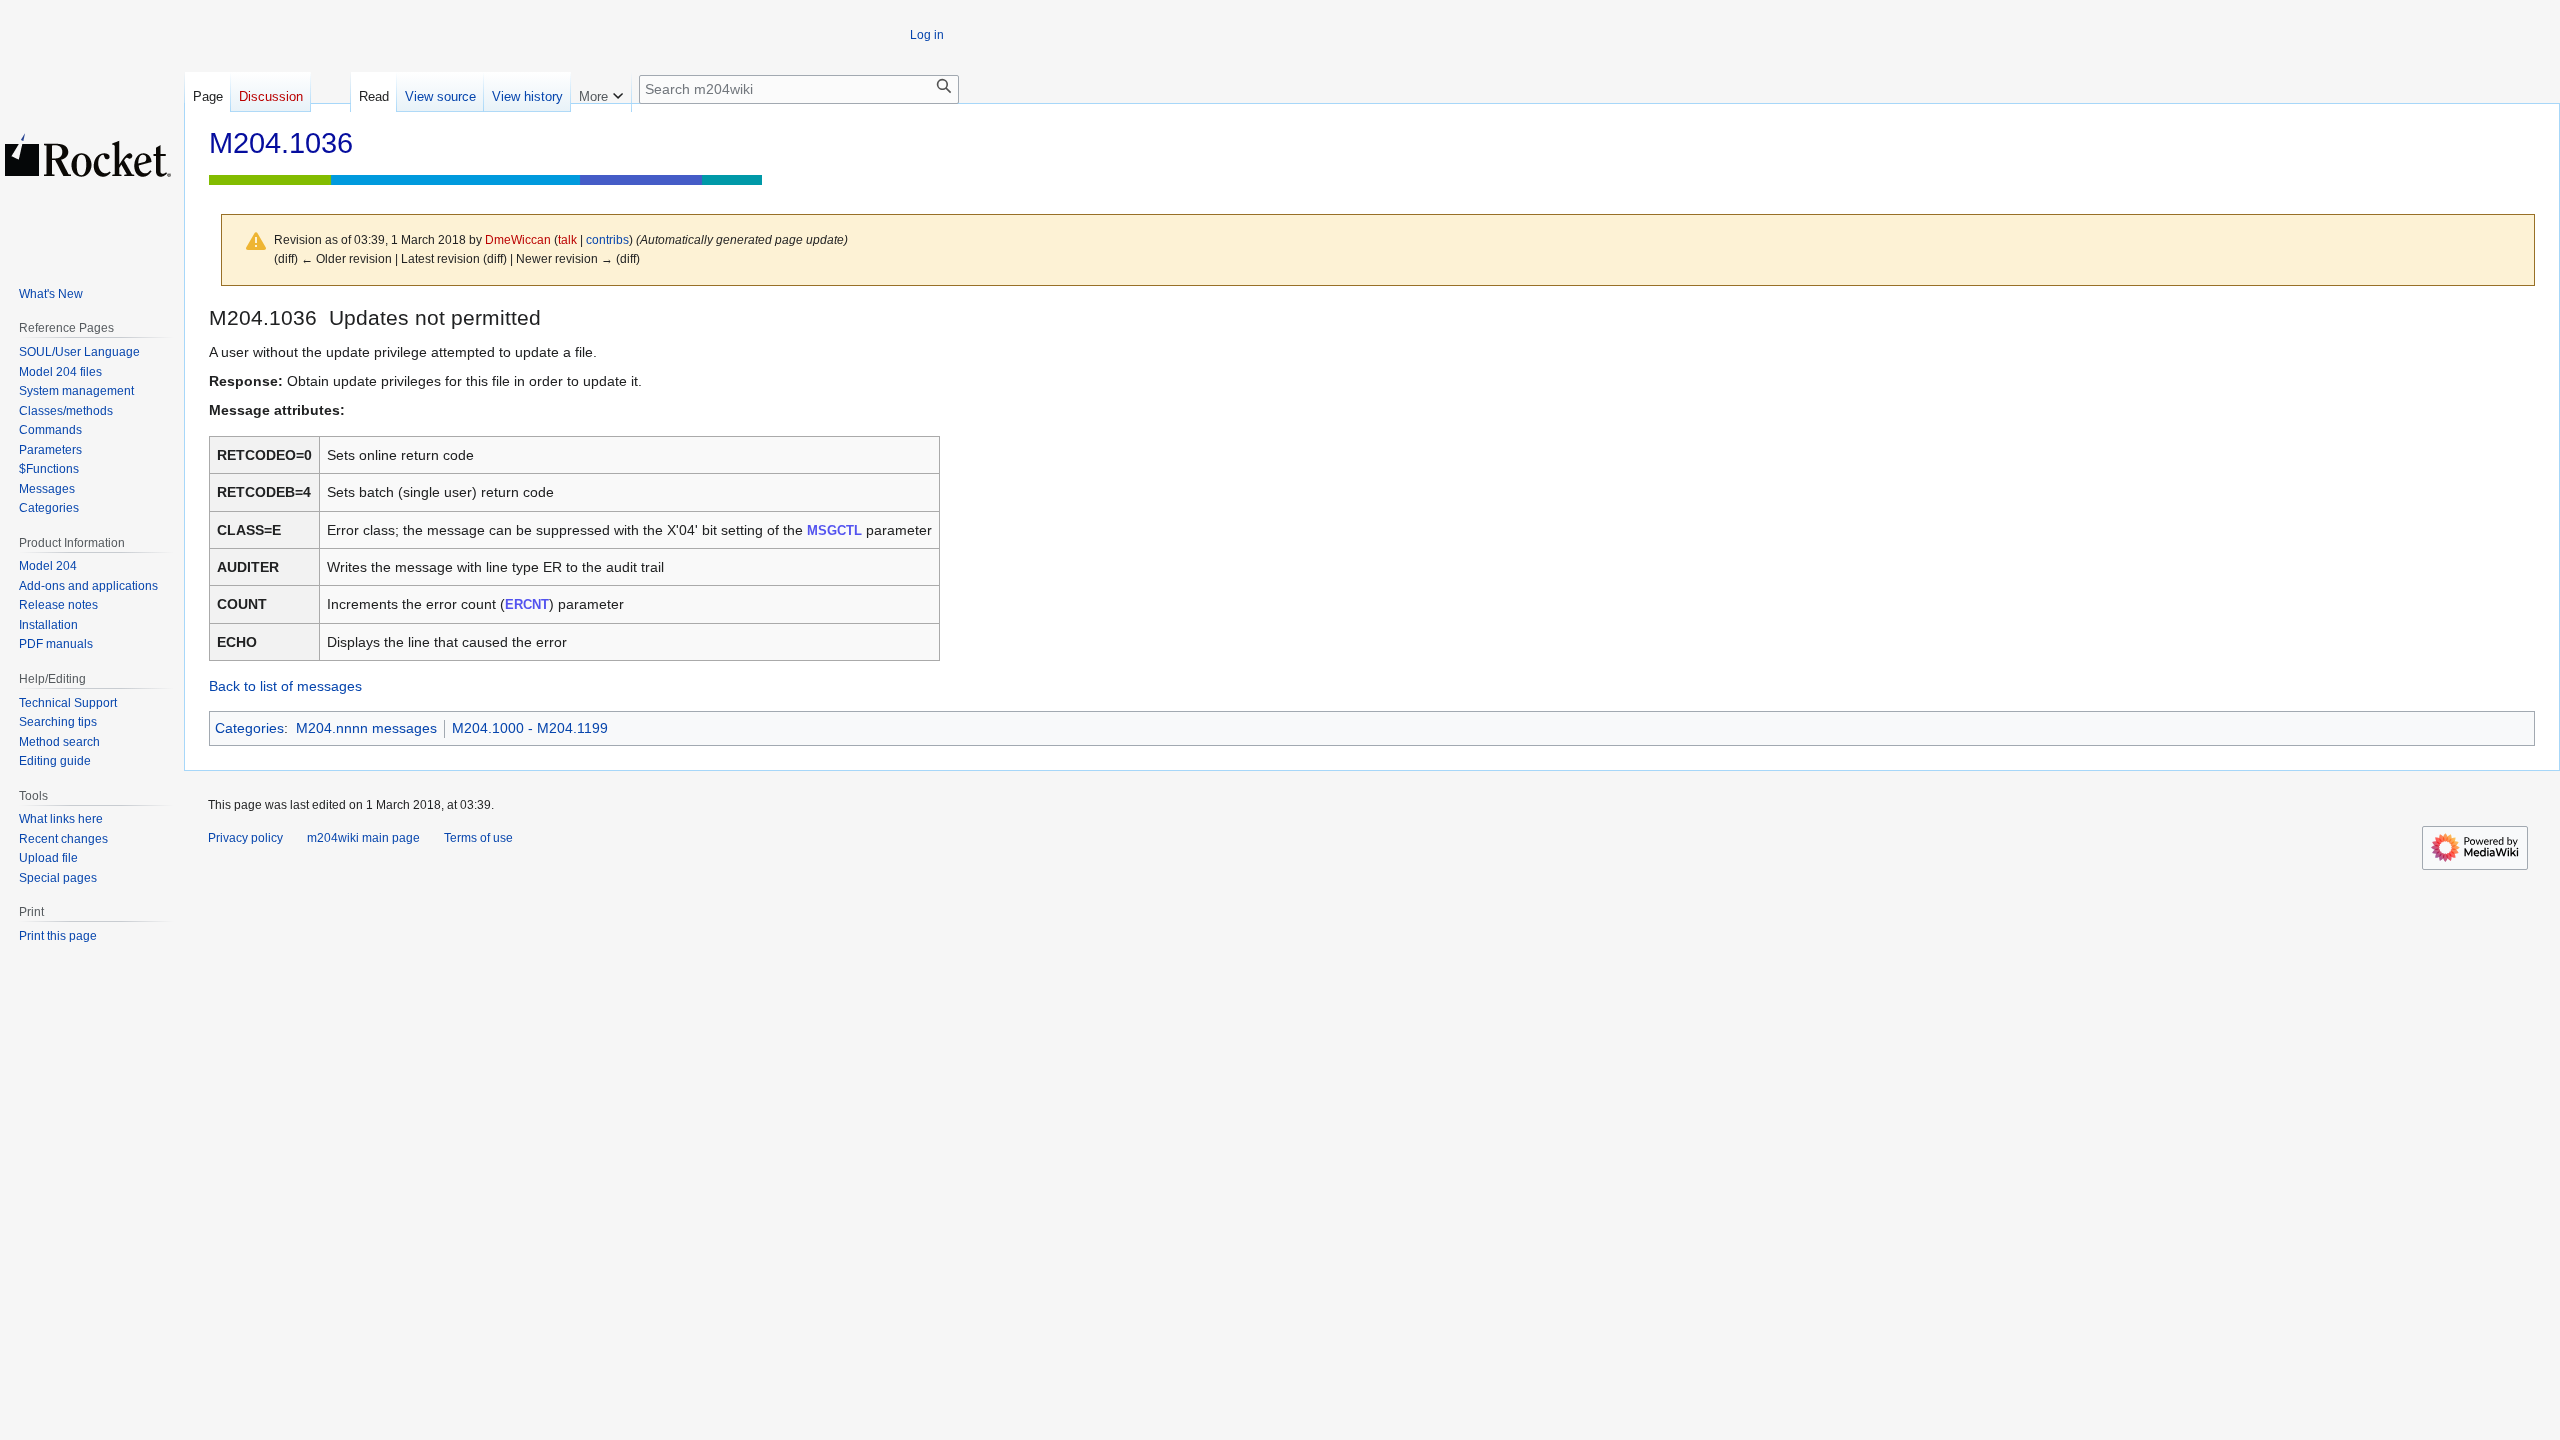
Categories (249, 728)
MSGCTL (834, 530)
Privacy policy (245, 838)
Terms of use (478, 838)
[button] (601, 92)
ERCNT (527, 604)
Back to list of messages (285, 686)
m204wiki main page (363, 838)
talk (567, 239)
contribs (607, 239)
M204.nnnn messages (366, 728)
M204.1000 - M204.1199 (530, 728)
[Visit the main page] (88, 155)
